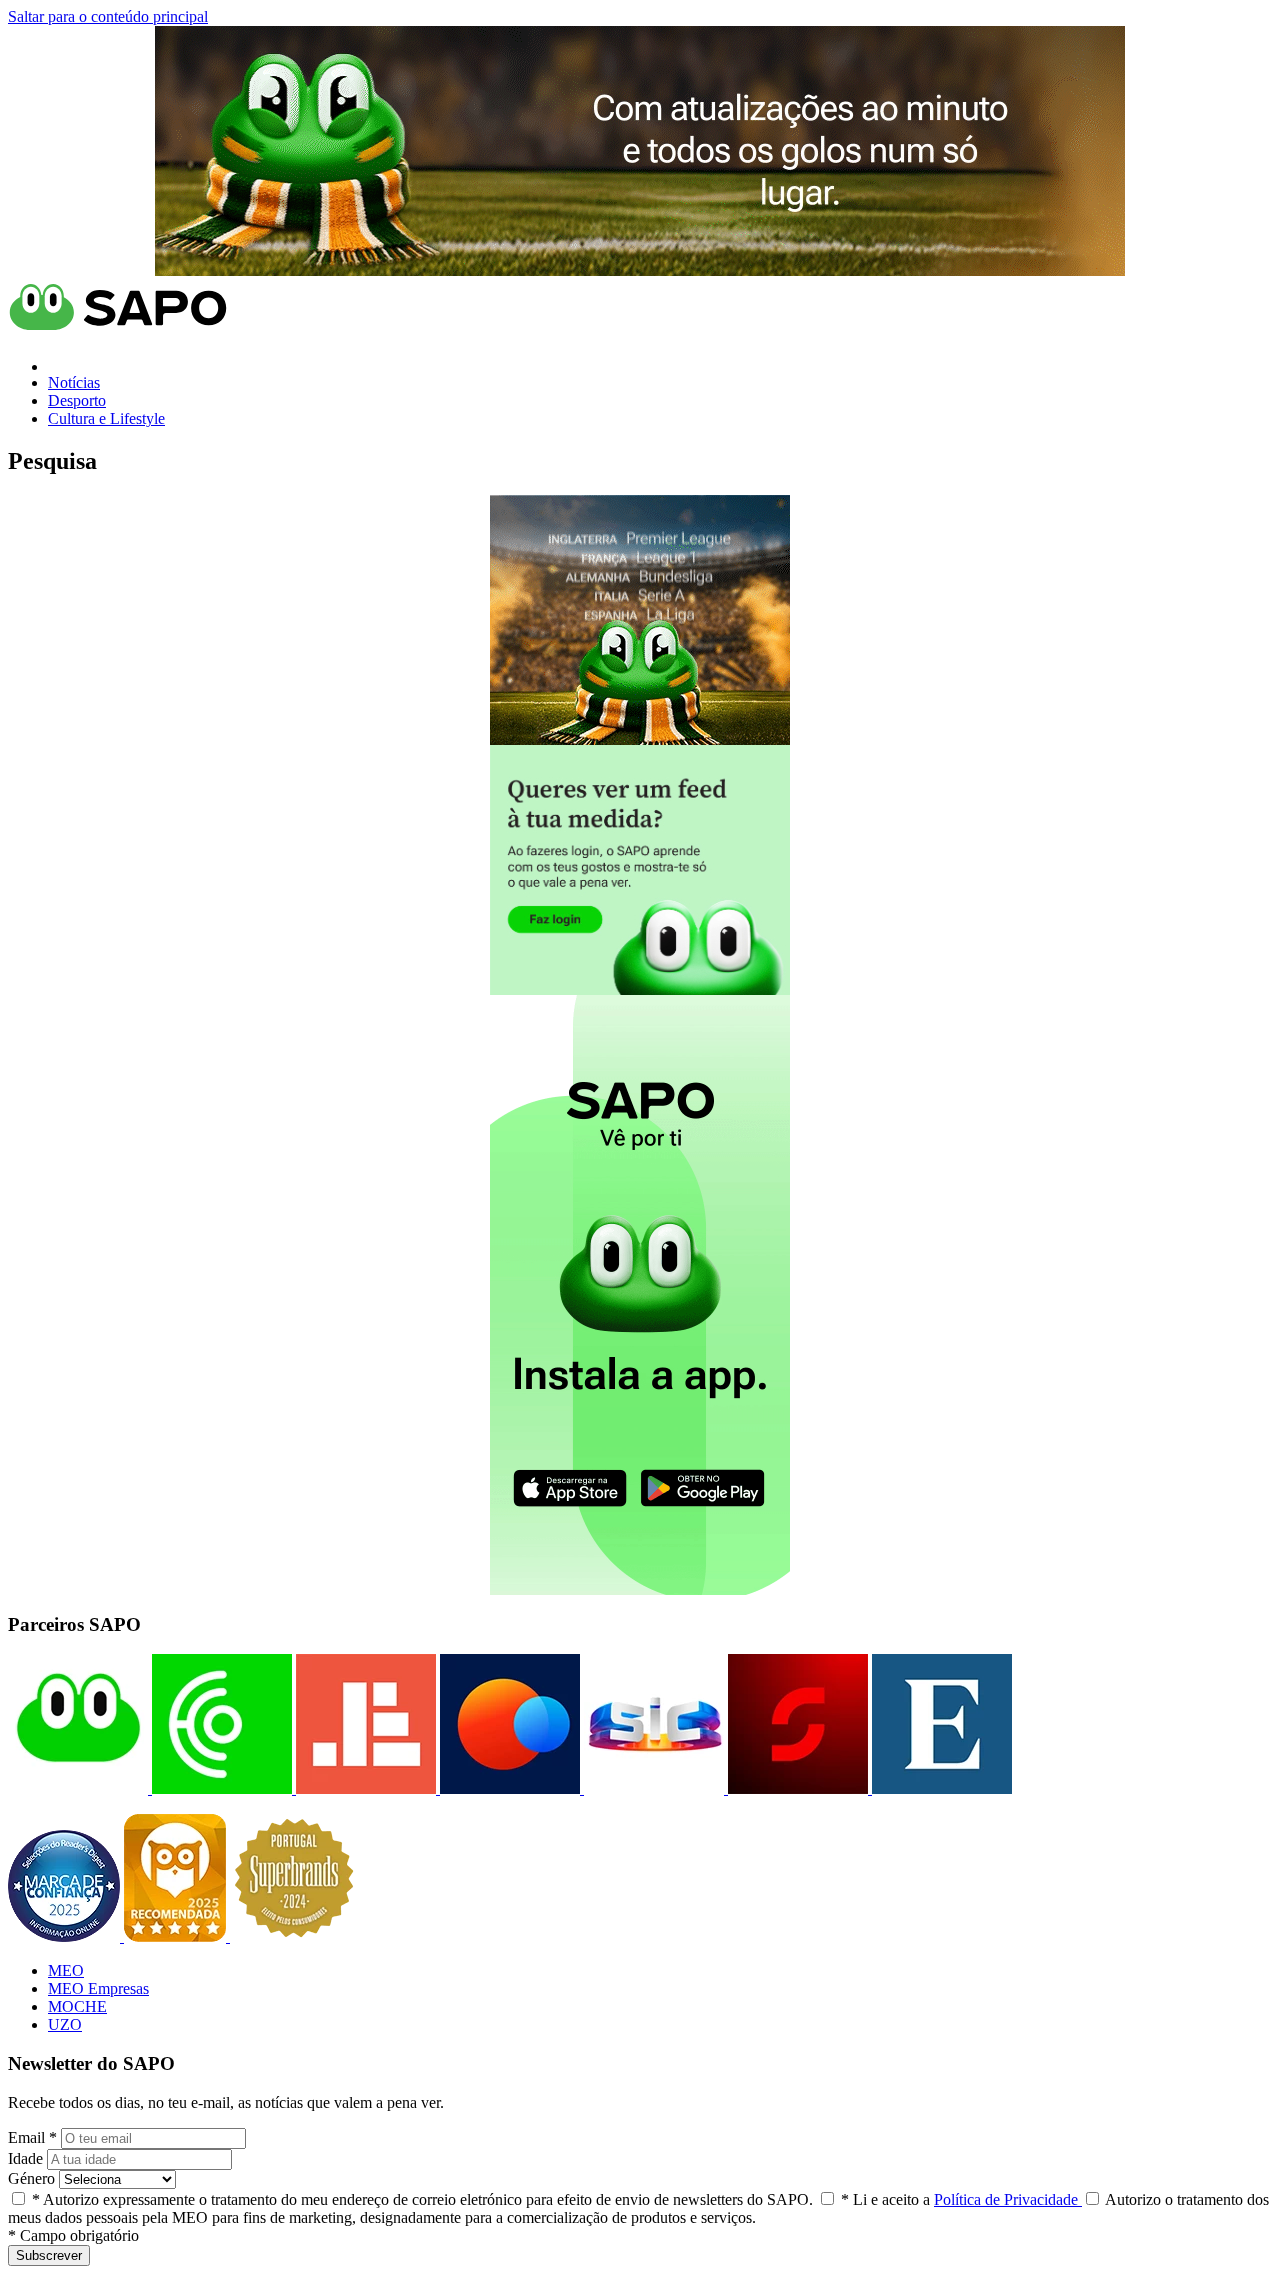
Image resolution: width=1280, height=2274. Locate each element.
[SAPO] (78, 1788)
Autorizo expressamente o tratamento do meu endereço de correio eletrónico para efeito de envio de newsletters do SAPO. (422, 2199)
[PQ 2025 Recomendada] (177, 1936)
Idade (25, 2158)
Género (31, 2178)
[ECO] (220, 1788)
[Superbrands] (294, 1936)
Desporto (77, 400)
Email (32, 2137)
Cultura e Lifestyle (106, 418)
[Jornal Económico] (364, 1788)
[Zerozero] (508, 1788)
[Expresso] (940, 1788)
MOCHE (77, 2006)
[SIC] (652, 1788)
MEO (66, 1970)
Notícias (74, 382)
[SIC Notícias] (796, 1788)
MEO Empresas (98, 1988)
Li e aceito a (961, 2199)
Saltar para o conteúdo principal (108, 16)
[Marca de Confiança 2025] (66, 1936)
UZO (65, 2024)
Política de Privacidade (1008, 2199)
